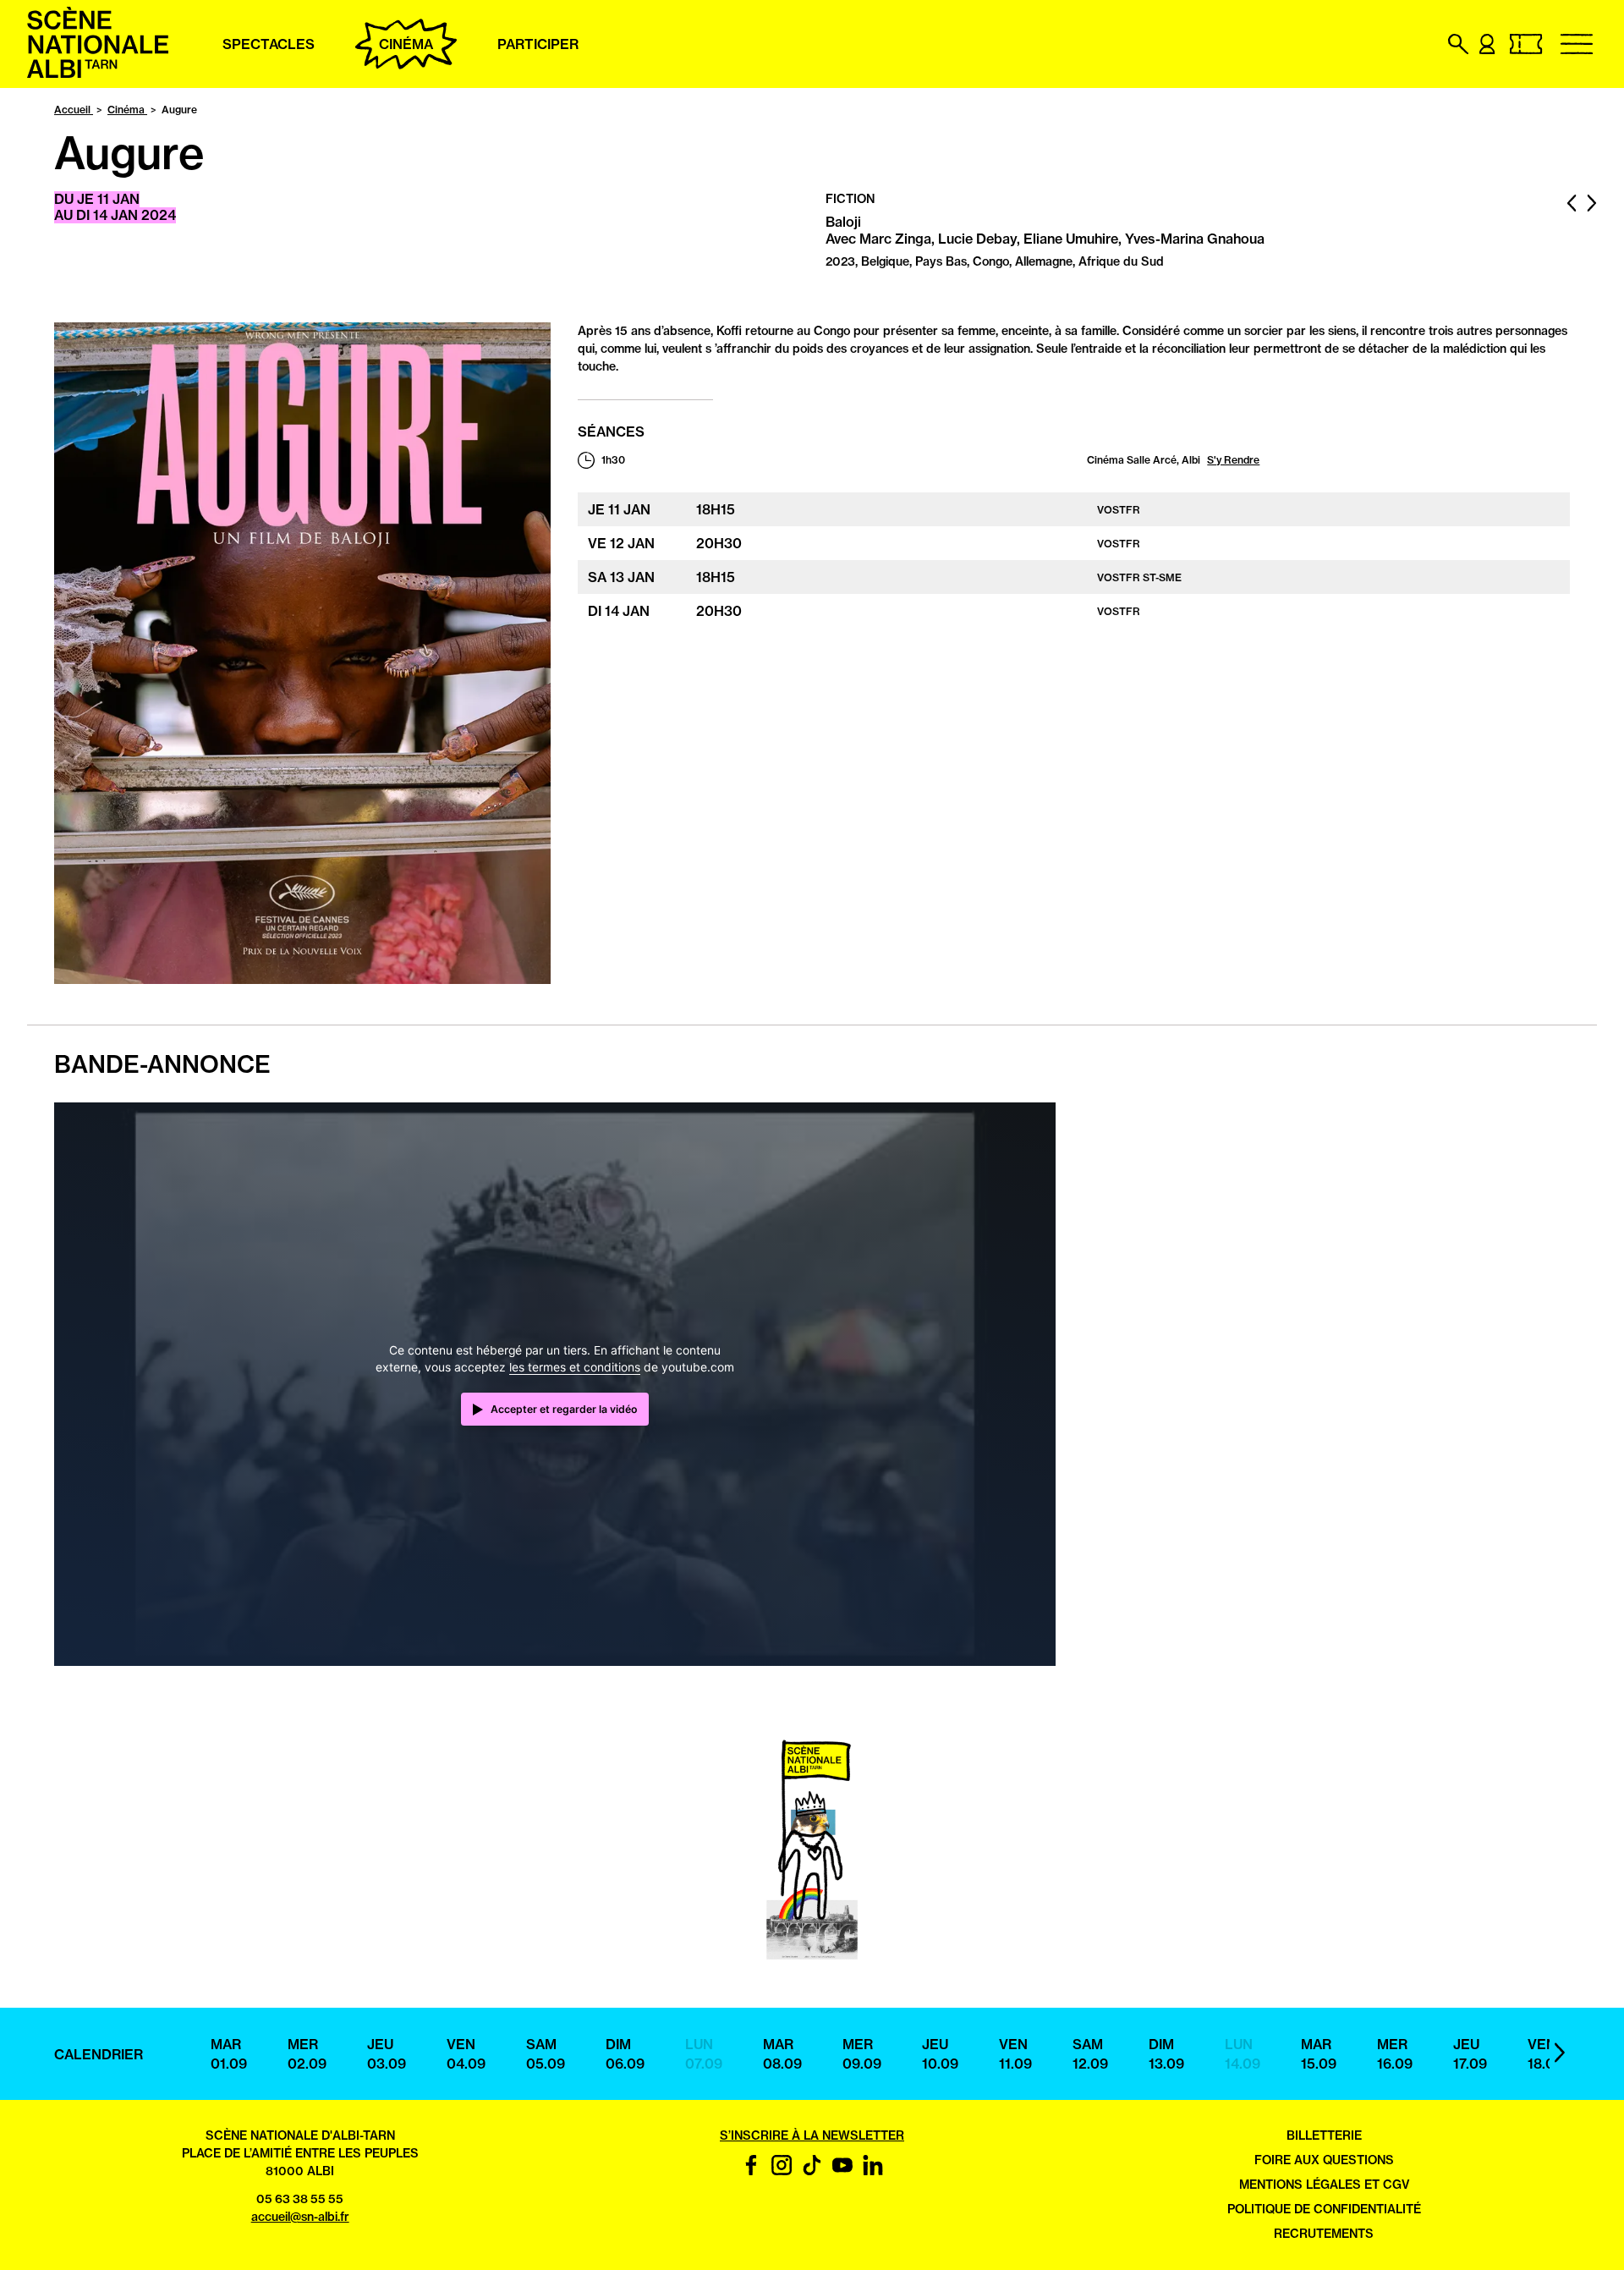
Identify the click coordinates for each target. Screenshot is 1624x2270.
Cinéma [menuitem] (406, 44)
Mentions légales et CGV (1324, 2185)
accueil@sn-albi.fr (300, 2217)
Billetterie (1324, 2135)
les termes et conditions (575, 1367)
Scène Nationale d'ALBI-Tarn (300, 2135)
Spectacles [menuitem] (269, 44)
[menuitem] (98, 74)
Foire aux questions (1324, 2160)
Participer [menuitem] (538, 44)
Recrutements (1324, 2234)
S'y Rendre (1233, 460)
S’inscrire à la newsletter (812, 2135)
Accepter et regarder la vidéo (564, 1409)
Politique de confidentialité (1324, 2209)
